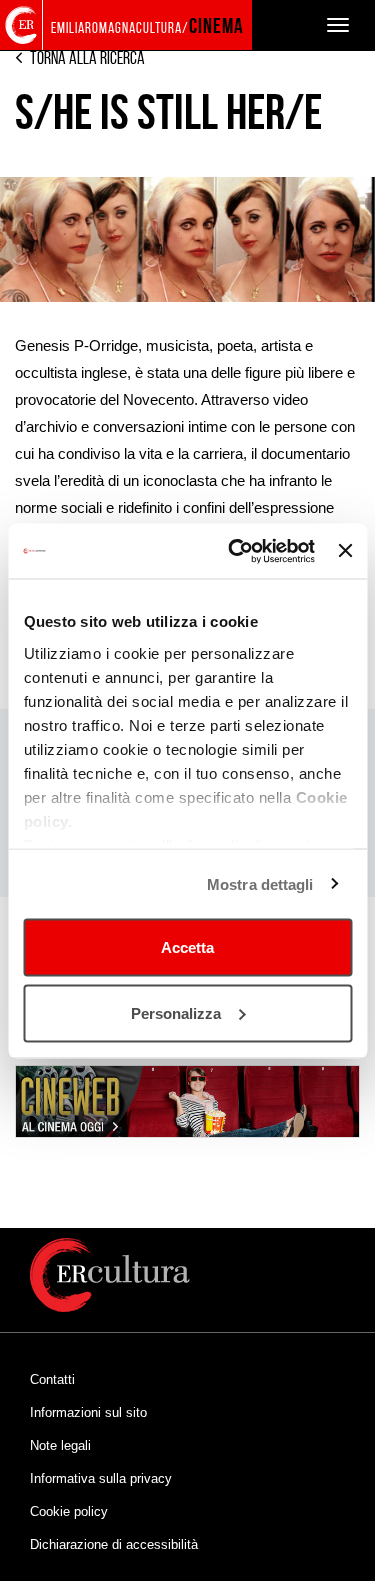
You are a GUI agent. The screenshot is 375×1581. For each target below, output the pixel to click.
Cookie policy (69, 1511)
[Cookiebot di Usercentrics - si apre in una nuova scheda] (235, 551)
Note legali (60, 1445)
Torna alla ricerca (87, 58)
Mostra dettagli (260, 883)
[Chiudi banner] (345, 551)
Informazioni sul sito (88, 1412)
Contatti (52, 1379)
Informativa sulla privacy (101, 1478)
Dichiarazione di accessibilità (114, 1544)
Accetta (187, 947)
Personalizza (176, 1012)
